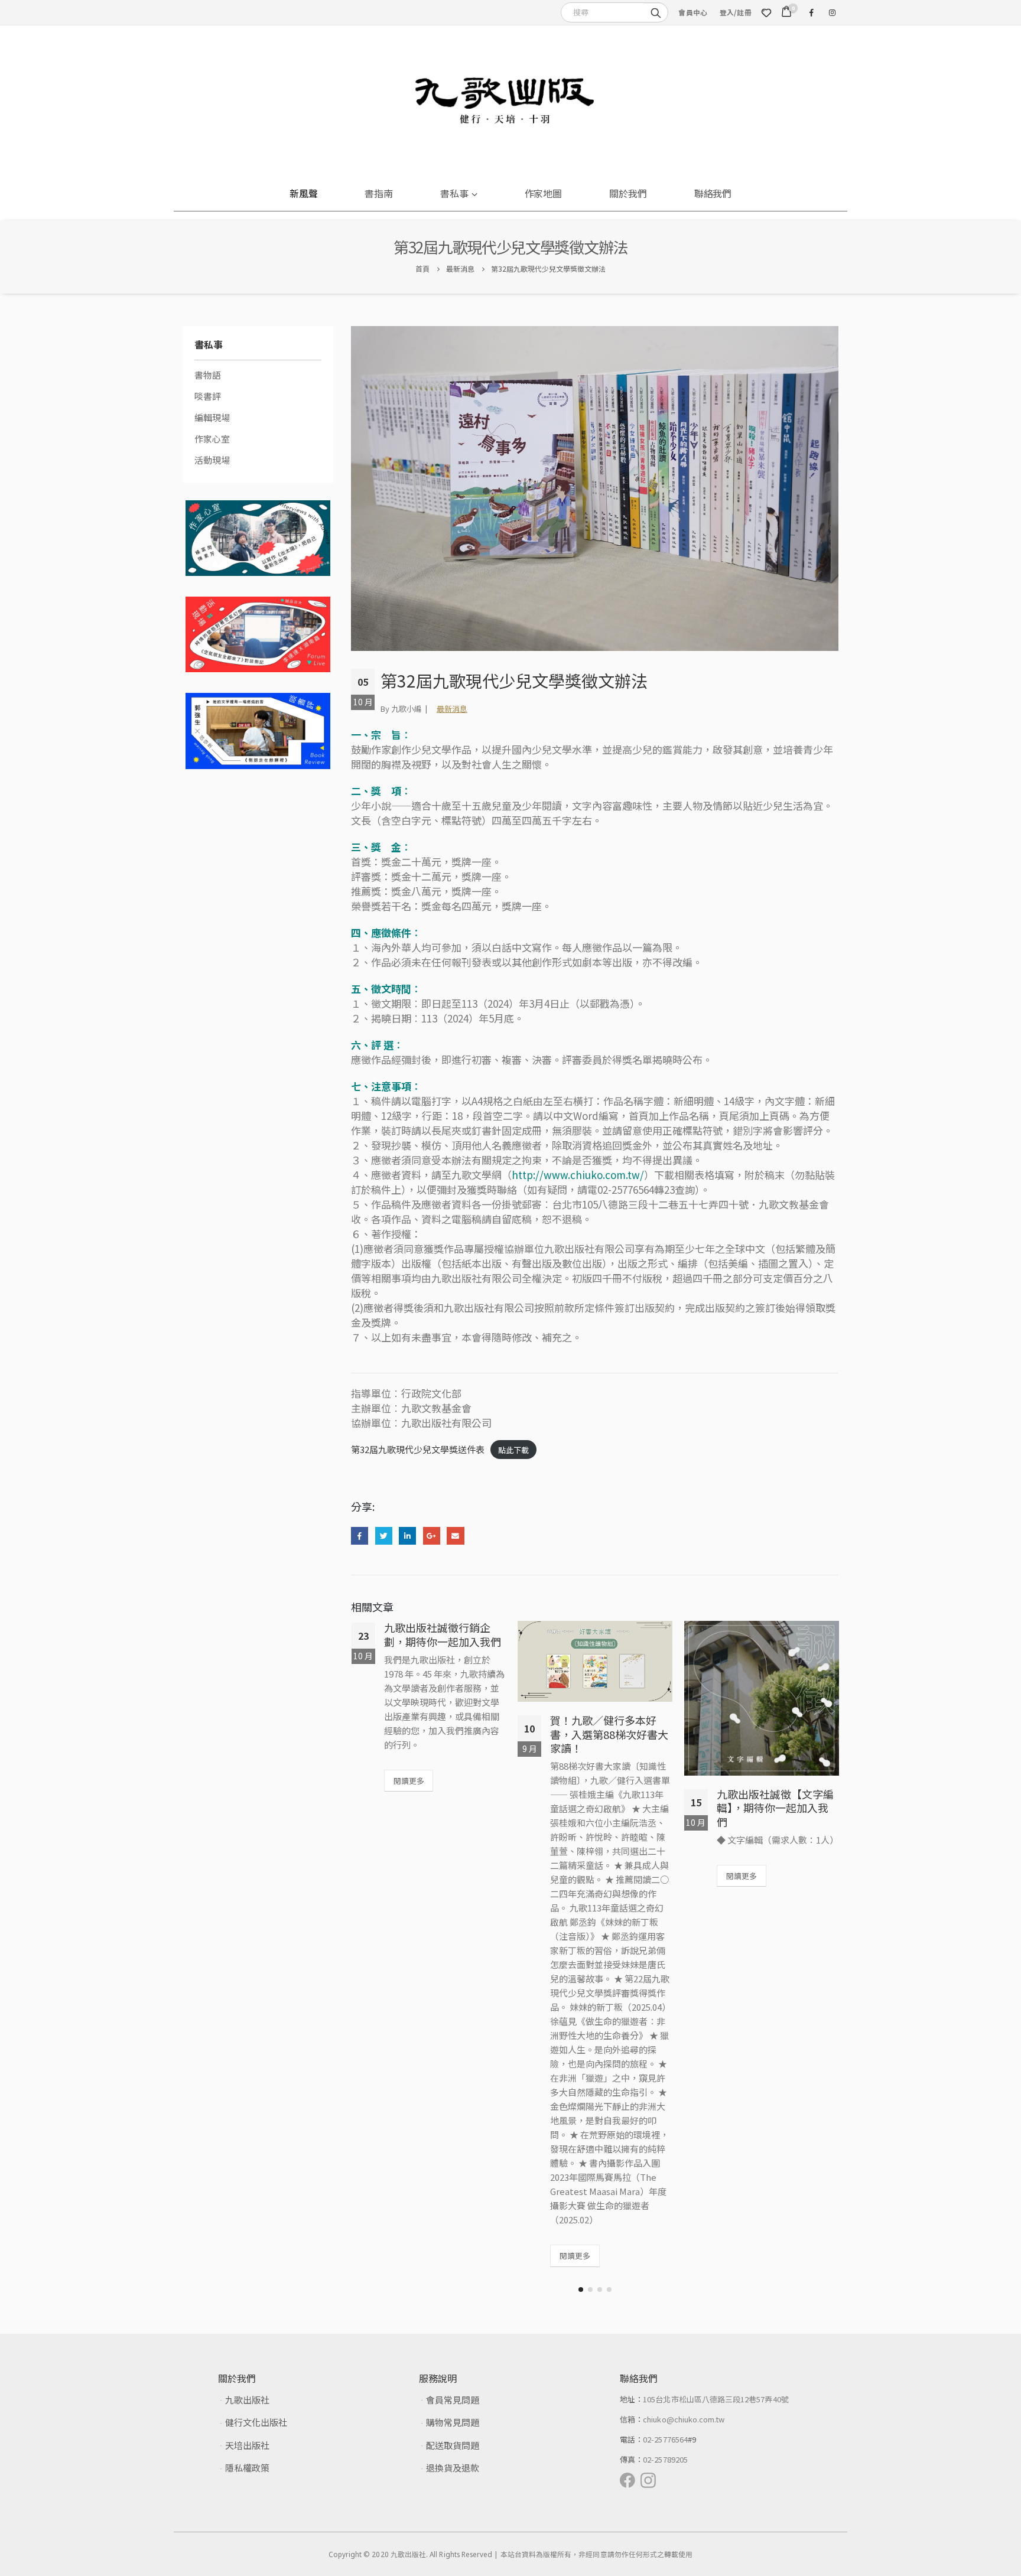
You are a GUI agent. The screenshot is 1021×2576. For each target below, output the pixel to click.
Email (455, 1535)
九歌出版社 (247, 2400)
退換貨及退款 (453, 2468)
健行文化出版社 (256, 2422)
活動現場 (212, 460)
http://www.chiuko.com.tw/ (578, 1175)
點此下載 (513, 1450)
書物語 (208, 375)
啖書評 (208, 396)
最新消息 (452, 709)
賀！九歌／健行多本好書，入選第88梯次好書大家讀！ (609, 1734)
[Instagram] (832, 12)
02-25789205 (665, 2459)
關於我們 (628, 193)
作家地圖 (544, 193)
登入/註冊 (736, 12)
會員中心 (693, 12)
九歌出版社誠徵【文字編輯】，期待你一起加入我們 (775, 1808)
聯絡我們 (713, 193)
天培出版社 (247, 2445)
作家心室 (212, 439)
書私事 (454, 193)
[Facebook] (811, 12)
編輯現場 (212, 417)
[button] (581, 2290)
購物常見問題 (453, 2422)
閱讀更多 (409, 1781)
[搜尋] (656, 12)
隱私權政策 (247, 2468)
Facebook (360, 1535)
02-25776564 (665, 2439)
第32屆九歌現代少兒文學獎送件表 (418, 1449)
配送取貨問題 (453, 2445)
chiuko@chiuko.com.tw (684, 2419)
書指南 (379, 193)
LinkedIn (407, 1535)
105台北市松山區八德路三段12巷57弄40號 (716, 2399)
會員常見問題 (453, 2400)
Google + (432, 1535)
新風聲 (304, 193)
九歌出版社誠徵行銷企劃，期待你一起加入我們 (443, 1634)
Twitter (384, 1535)
